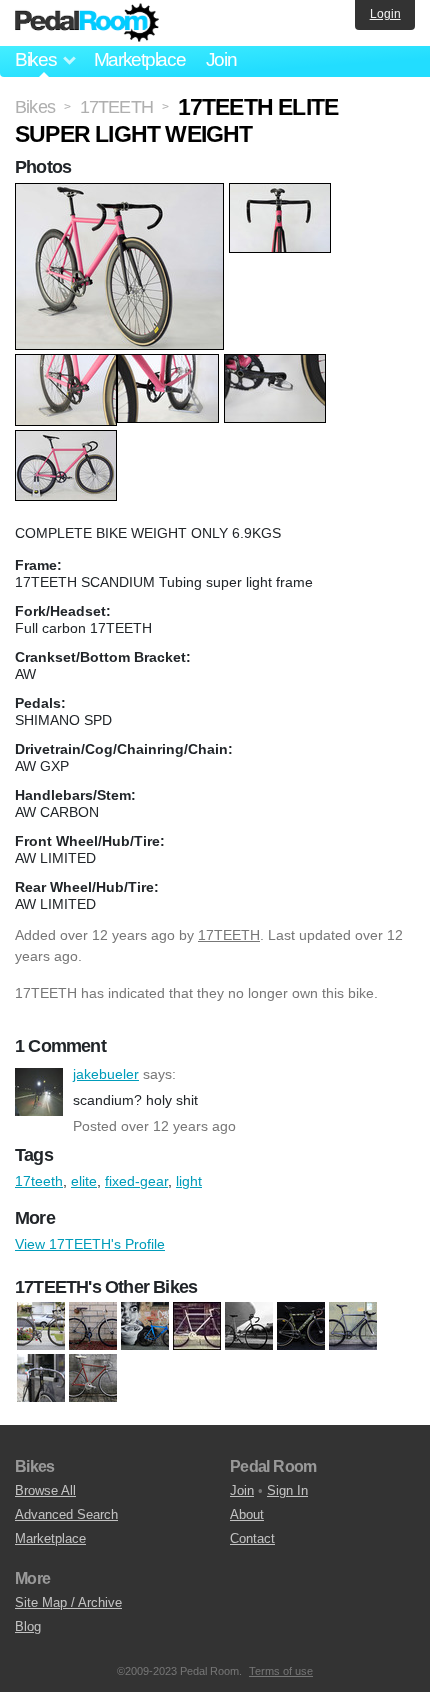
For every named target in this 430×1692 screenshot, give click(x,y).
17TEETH (229, 935)
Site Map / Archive (68, 1602)
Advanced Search (66, 1514)
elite (84, 1181)
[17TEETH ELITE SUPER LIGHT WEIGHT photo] (122, 193)
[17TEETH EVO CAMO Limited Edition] (301, 1327)
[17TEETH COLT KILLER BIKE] (249, 1327)
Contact (252, 1538)
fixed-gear (136, 1181)
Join (221, 59)
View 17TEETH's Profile (90, 1244)
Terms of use (281, 1671)
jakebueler (39, 1092)
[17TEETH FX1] (197, 1327)
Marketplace (140, 59)
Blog (28, 1626)
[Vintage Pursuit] (93, 1379)
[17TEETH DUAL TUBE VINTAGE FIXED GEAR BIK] (93, 1327)
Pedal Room (87, 23)
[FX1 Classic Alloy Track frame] (41, 1379)
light (189, 1181)
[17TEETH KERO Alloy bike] (353, 1327)
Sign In (287, 1490)
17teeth (39, 1181)
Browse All (45, 1490)
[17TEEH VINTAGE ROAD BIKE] (41, 1327)
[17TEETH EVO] (145, 1327)
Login (385, 14)
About (247, 1514)
